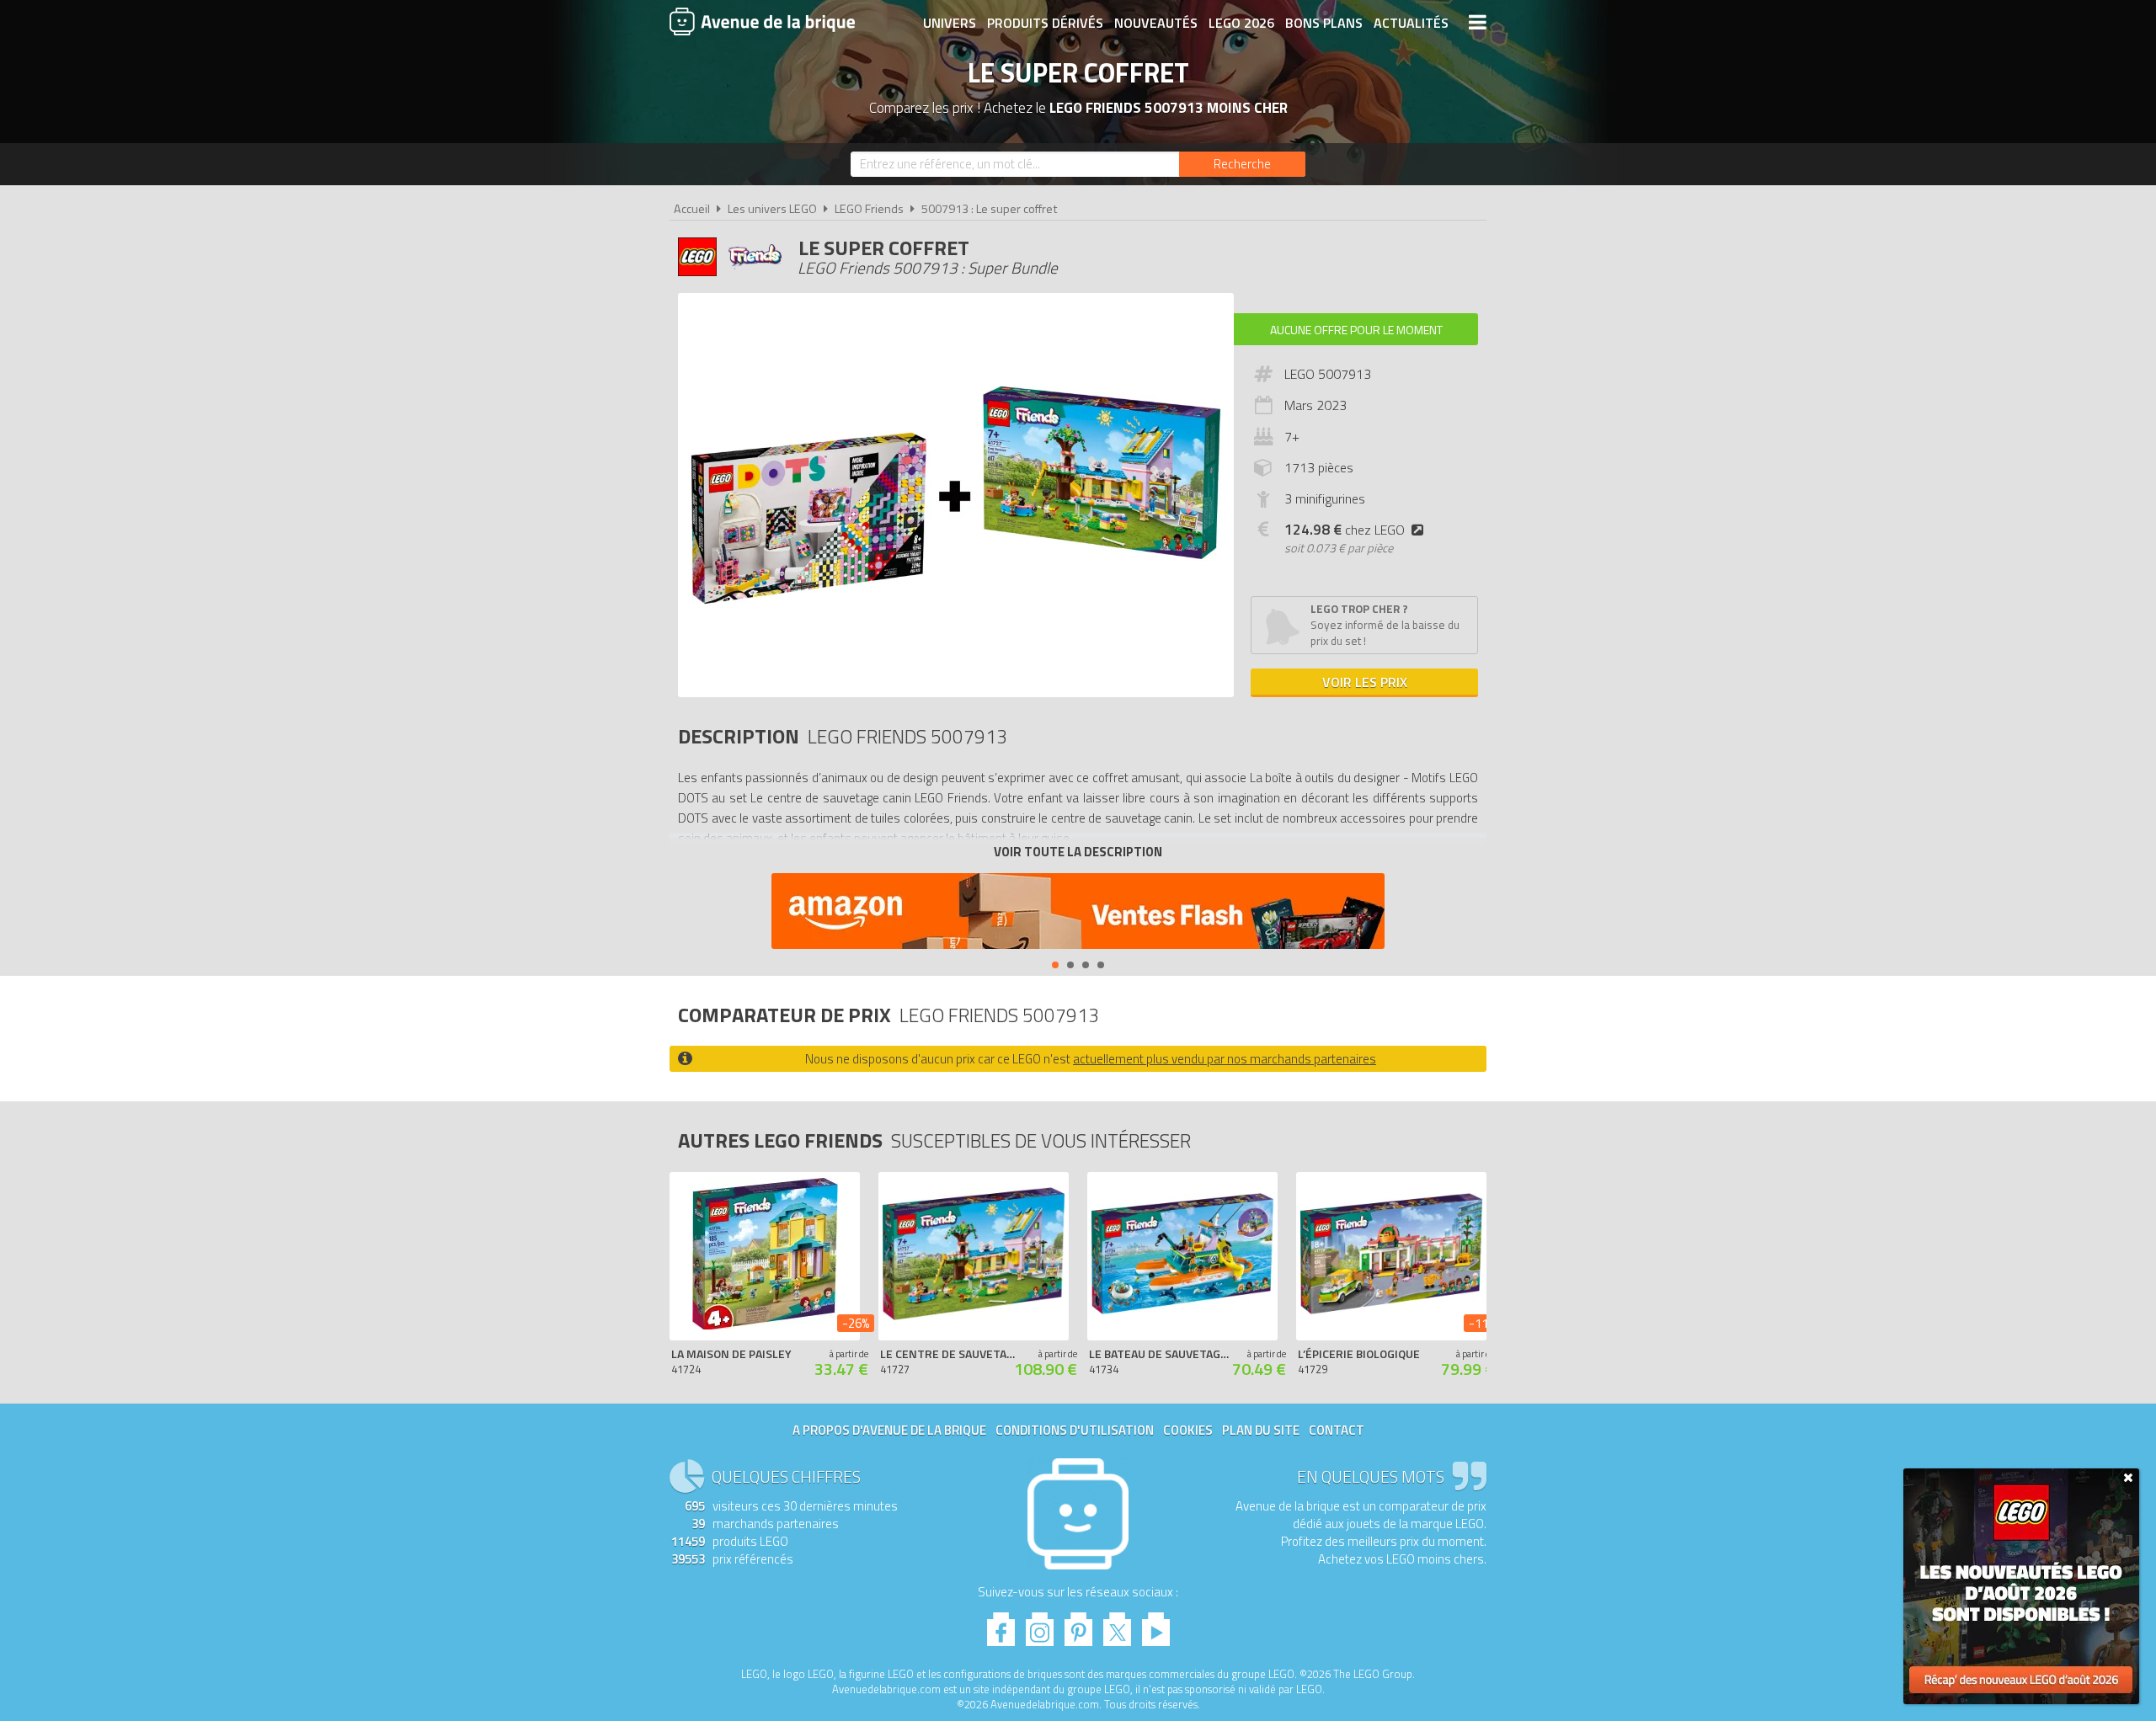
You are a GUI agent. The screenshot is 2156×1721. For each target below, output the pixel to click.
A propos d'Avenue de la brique (889, 1430)
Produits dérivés (1045, 23)
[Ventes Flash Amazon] (1078, 913)
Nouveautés (1156, 23)
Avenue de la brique (762, 21)
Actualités (1411, 23)
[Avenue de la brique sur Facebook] (1001, 1625)
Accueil (692, 209)
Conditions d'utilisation (1075, 1430)
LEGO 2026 (1241, 23)
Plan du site (1261, 1430)
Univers (950, 23)
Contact (1337, 1430)
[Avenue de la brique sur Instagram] (1040, 1625)
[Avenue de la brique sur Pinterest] (1078, 1625)
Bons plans (1324, 23)
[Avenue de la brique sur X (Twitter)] (1117, 1625)
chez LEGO (1345, 530)
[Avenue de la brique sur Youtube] (1156, 1625)
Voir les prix (1365, 682)
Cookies (1188, 1430)
